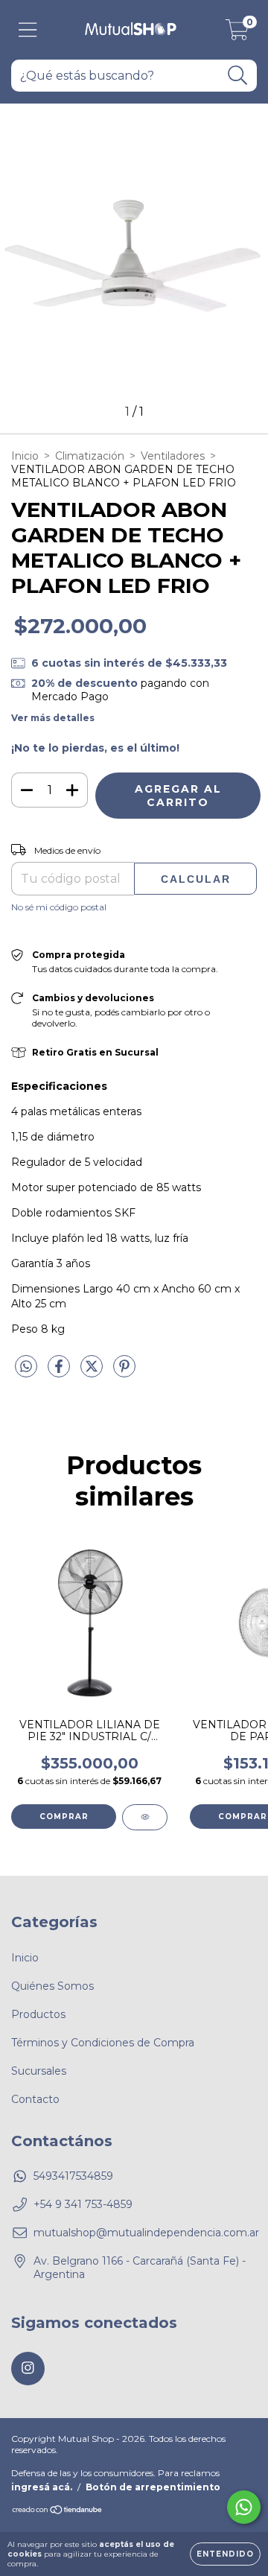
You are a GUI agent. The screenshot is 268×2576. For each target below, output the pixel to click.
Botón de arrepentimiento (153, 2487)
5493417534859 (73, 2176)
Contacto (35, 2099)
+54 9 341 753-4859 (83, 2204)
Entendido (225, 2554)
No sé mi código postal (59, 907)
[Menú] (28, 30)
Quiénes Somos (52, 1986)
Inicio (25, 456)
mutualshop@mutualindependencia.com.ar (146, 2233)
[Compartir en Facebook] (60, 1372)
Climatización (90, 456)
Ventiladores (173, 456)
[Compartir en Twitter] (93, 1372)
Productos (38, 2014)
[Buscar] (238, 76)
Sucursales (39, 2071)
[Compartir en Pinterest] (124, 1372)
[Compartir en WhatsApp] (26, 1367)
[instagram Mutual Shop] (28, 2369)
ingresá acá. (42, 2487)
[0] (237, 34)
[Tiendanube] (58, 2512)
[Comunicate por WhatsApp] (244, 2507)
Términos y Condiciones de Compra (103, 2043)
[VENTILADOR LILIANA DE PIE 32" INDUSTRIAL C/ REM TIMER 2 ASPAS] (145, 1817)
